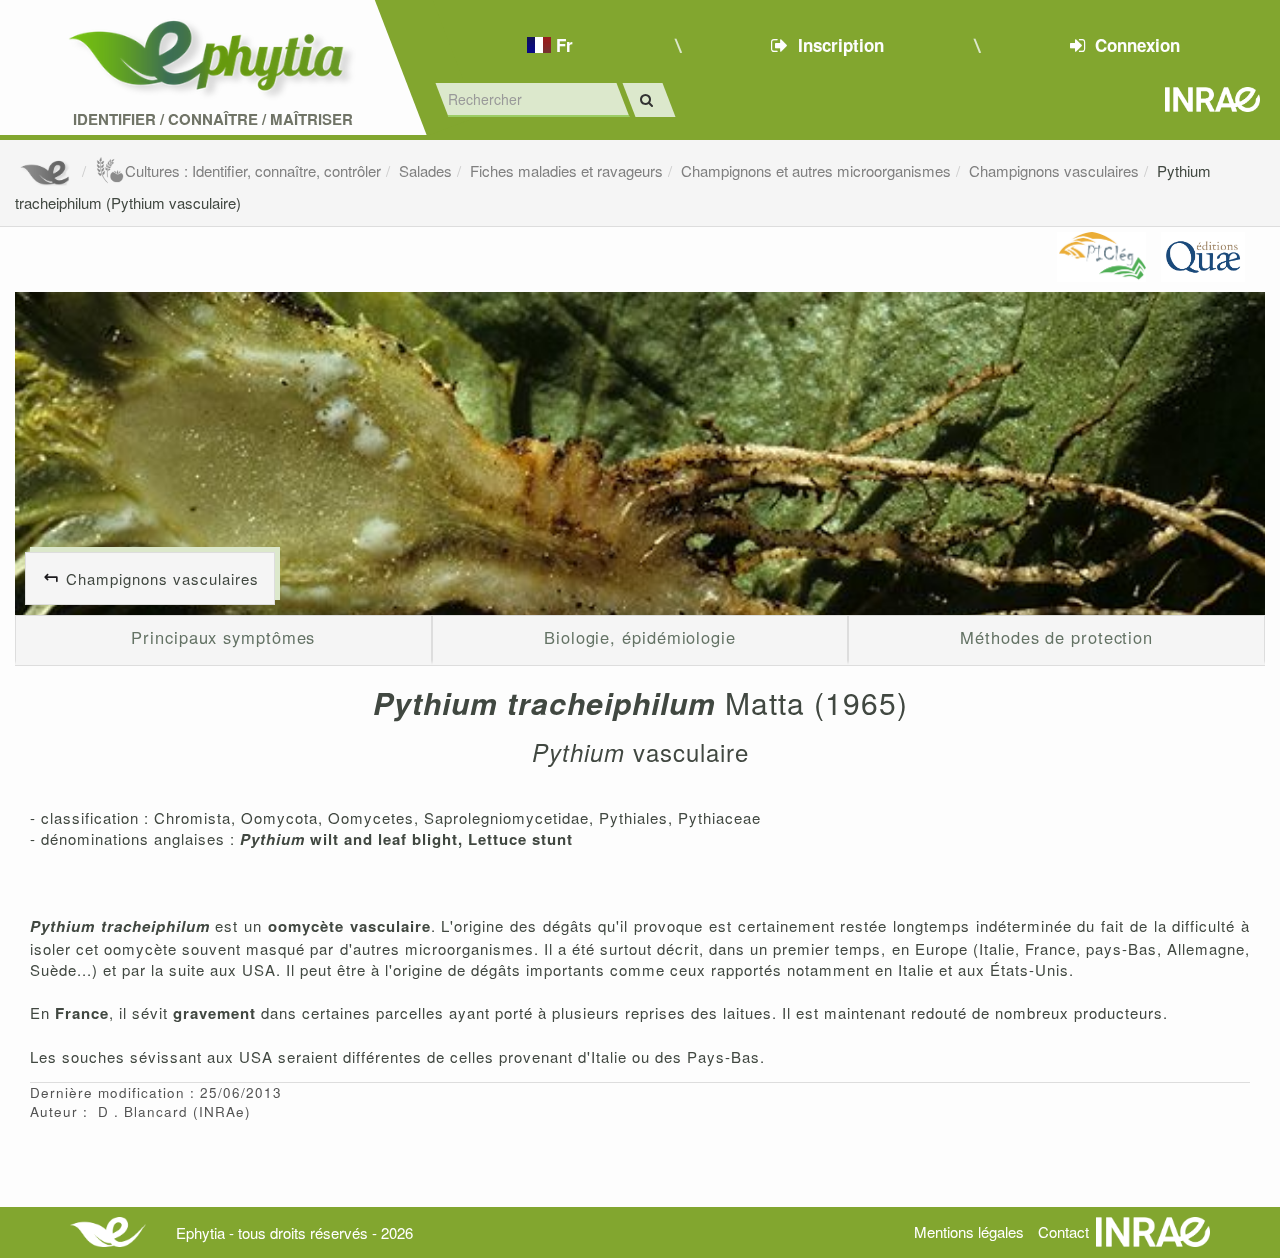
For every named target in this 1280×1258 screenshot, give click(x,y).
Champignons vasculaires (1054, 170)
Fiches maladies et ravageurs (566, 170)
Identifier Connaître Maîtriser (213, 119)
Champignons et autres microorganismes (816, 170)
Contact (1063, 1231)
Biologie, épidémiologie (640, 637)
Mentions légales (969, 1231)
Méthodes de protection (1056, 637)
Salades (425, 170)
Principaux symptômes (223, 637)
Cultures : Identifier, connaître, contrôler (253, 170)
